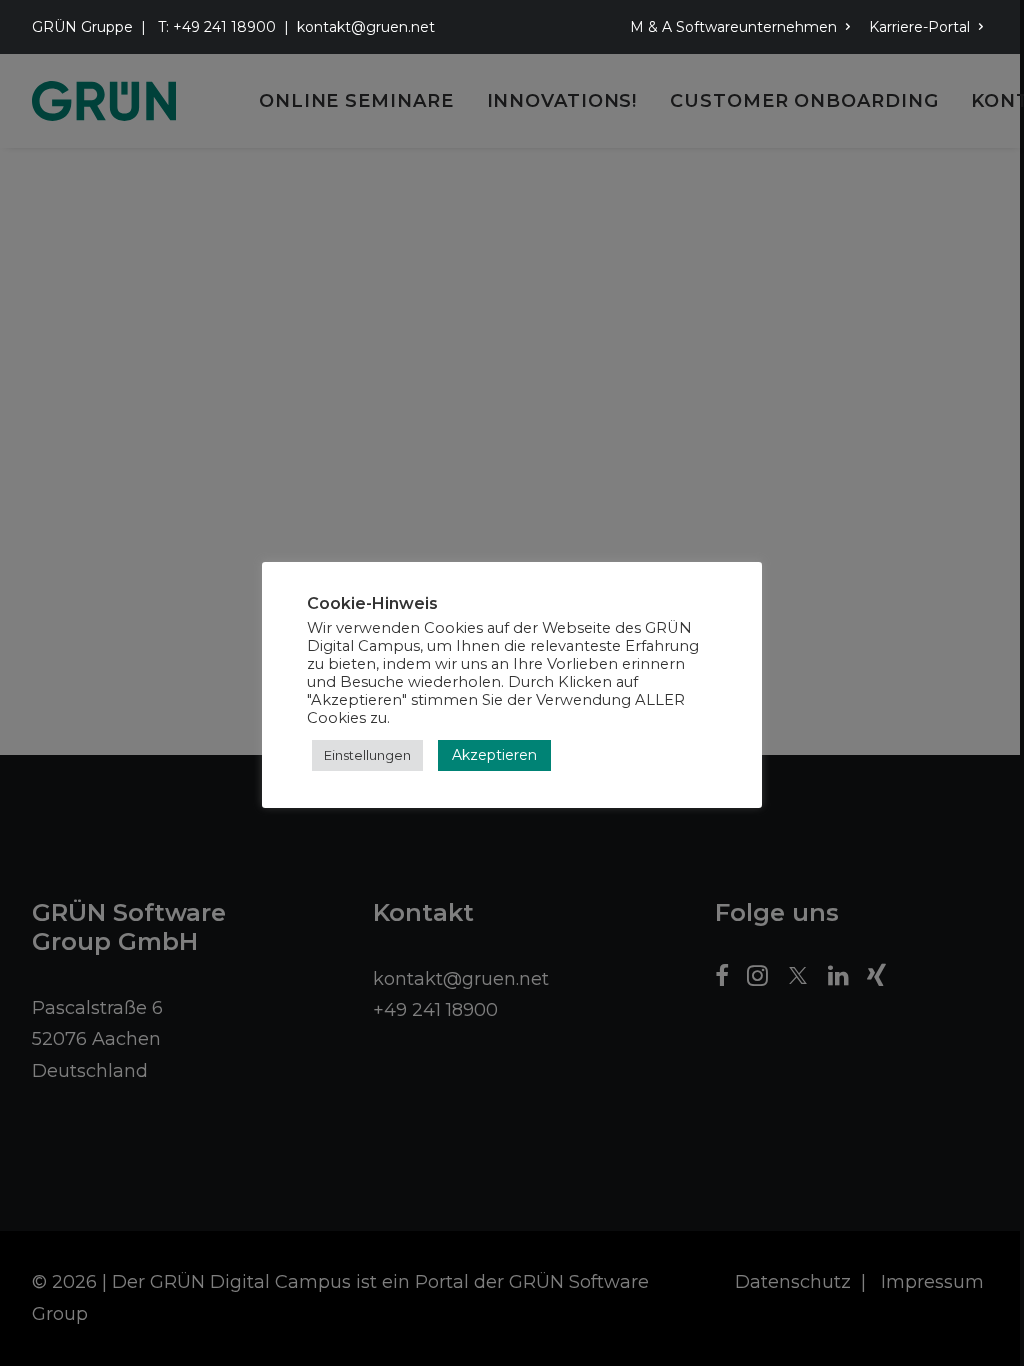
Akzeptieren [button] (494, 755)
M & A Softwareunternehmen (733, 27)
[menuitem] (744, 27)
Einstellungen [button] (367, 755)
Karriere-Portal (919, 27)
